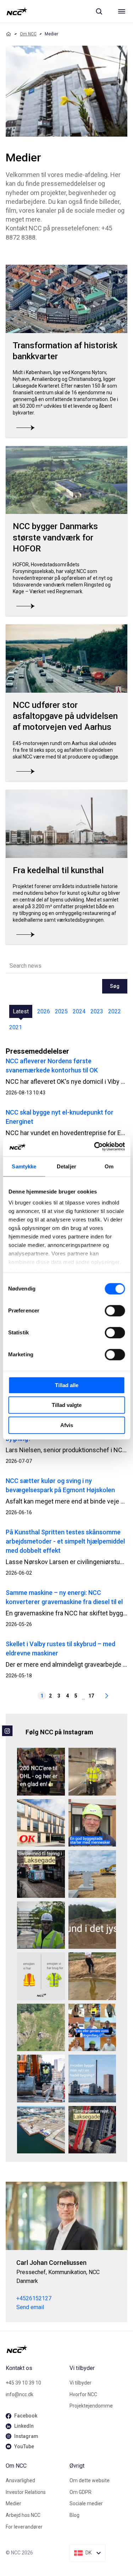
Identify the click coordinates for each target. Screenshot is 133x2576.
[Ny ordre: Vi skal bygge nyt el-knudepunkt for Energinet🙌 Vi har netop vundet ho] (92, 1874)
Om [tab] (109, 1166)
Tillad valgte (67, 1405)
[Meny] (122, 11)
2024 (79, 1011)
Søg (115, 986)
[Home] (9, 34)
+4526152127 (34, 2298)
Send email (30, 2307)
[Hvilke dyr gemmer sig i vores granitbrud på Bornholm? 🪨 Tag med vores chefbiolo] (41, 2028)
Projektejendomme (91, 2406)
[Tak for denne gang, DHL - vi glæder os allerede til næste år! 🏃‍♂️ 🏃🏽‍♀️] (41, 1772)
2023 (97, 1011)
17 (91, 1696)
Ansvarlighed (20, 2480)
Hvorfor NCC (83, 2394)
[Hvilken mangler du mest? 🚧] (41, 1976)
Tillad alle (67, 1385)
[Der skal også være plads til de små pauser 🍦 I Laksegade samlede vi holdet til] (41, 1874)
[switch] (115, 1311)
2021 (16, 1027)
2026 (44, 1011)
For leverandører (24, 2527)
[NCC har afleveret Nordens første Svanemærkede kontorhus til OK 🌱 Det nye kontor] (41, 1823)
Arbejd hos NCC (23, 2515)
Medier (13, 2503)
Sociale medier (86, 2503)
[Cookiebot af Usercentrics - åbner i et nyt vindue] (95, 1146)
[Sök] (99, 11)
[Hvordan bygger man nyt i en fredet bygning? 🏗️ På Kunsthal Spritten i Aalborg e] (92, 2079)
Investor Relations (26, 2492)
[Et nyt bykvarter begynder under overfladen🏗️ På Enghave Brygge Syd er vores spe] (41, 2130)
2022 (115, 1011)
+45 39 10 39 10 (23, 2383)
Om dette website (90, 2480)
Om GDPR (81, 2492)
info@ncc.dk (20, 2394)
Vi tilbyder (81, 2383)
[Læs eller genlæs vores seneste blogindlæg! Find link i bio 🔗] (92, 2028)
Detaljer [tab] (66, 1166)
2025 (61, 1011)
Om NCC (28, 34)
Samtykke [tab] (24, 1166)
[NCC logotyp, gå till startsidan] (17, 11)
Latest (21, 1011)
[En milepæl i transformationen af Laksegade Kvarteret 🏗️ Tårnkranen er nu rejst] (92, 2130)
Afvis (67, 1425)
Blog (74, 2515)
